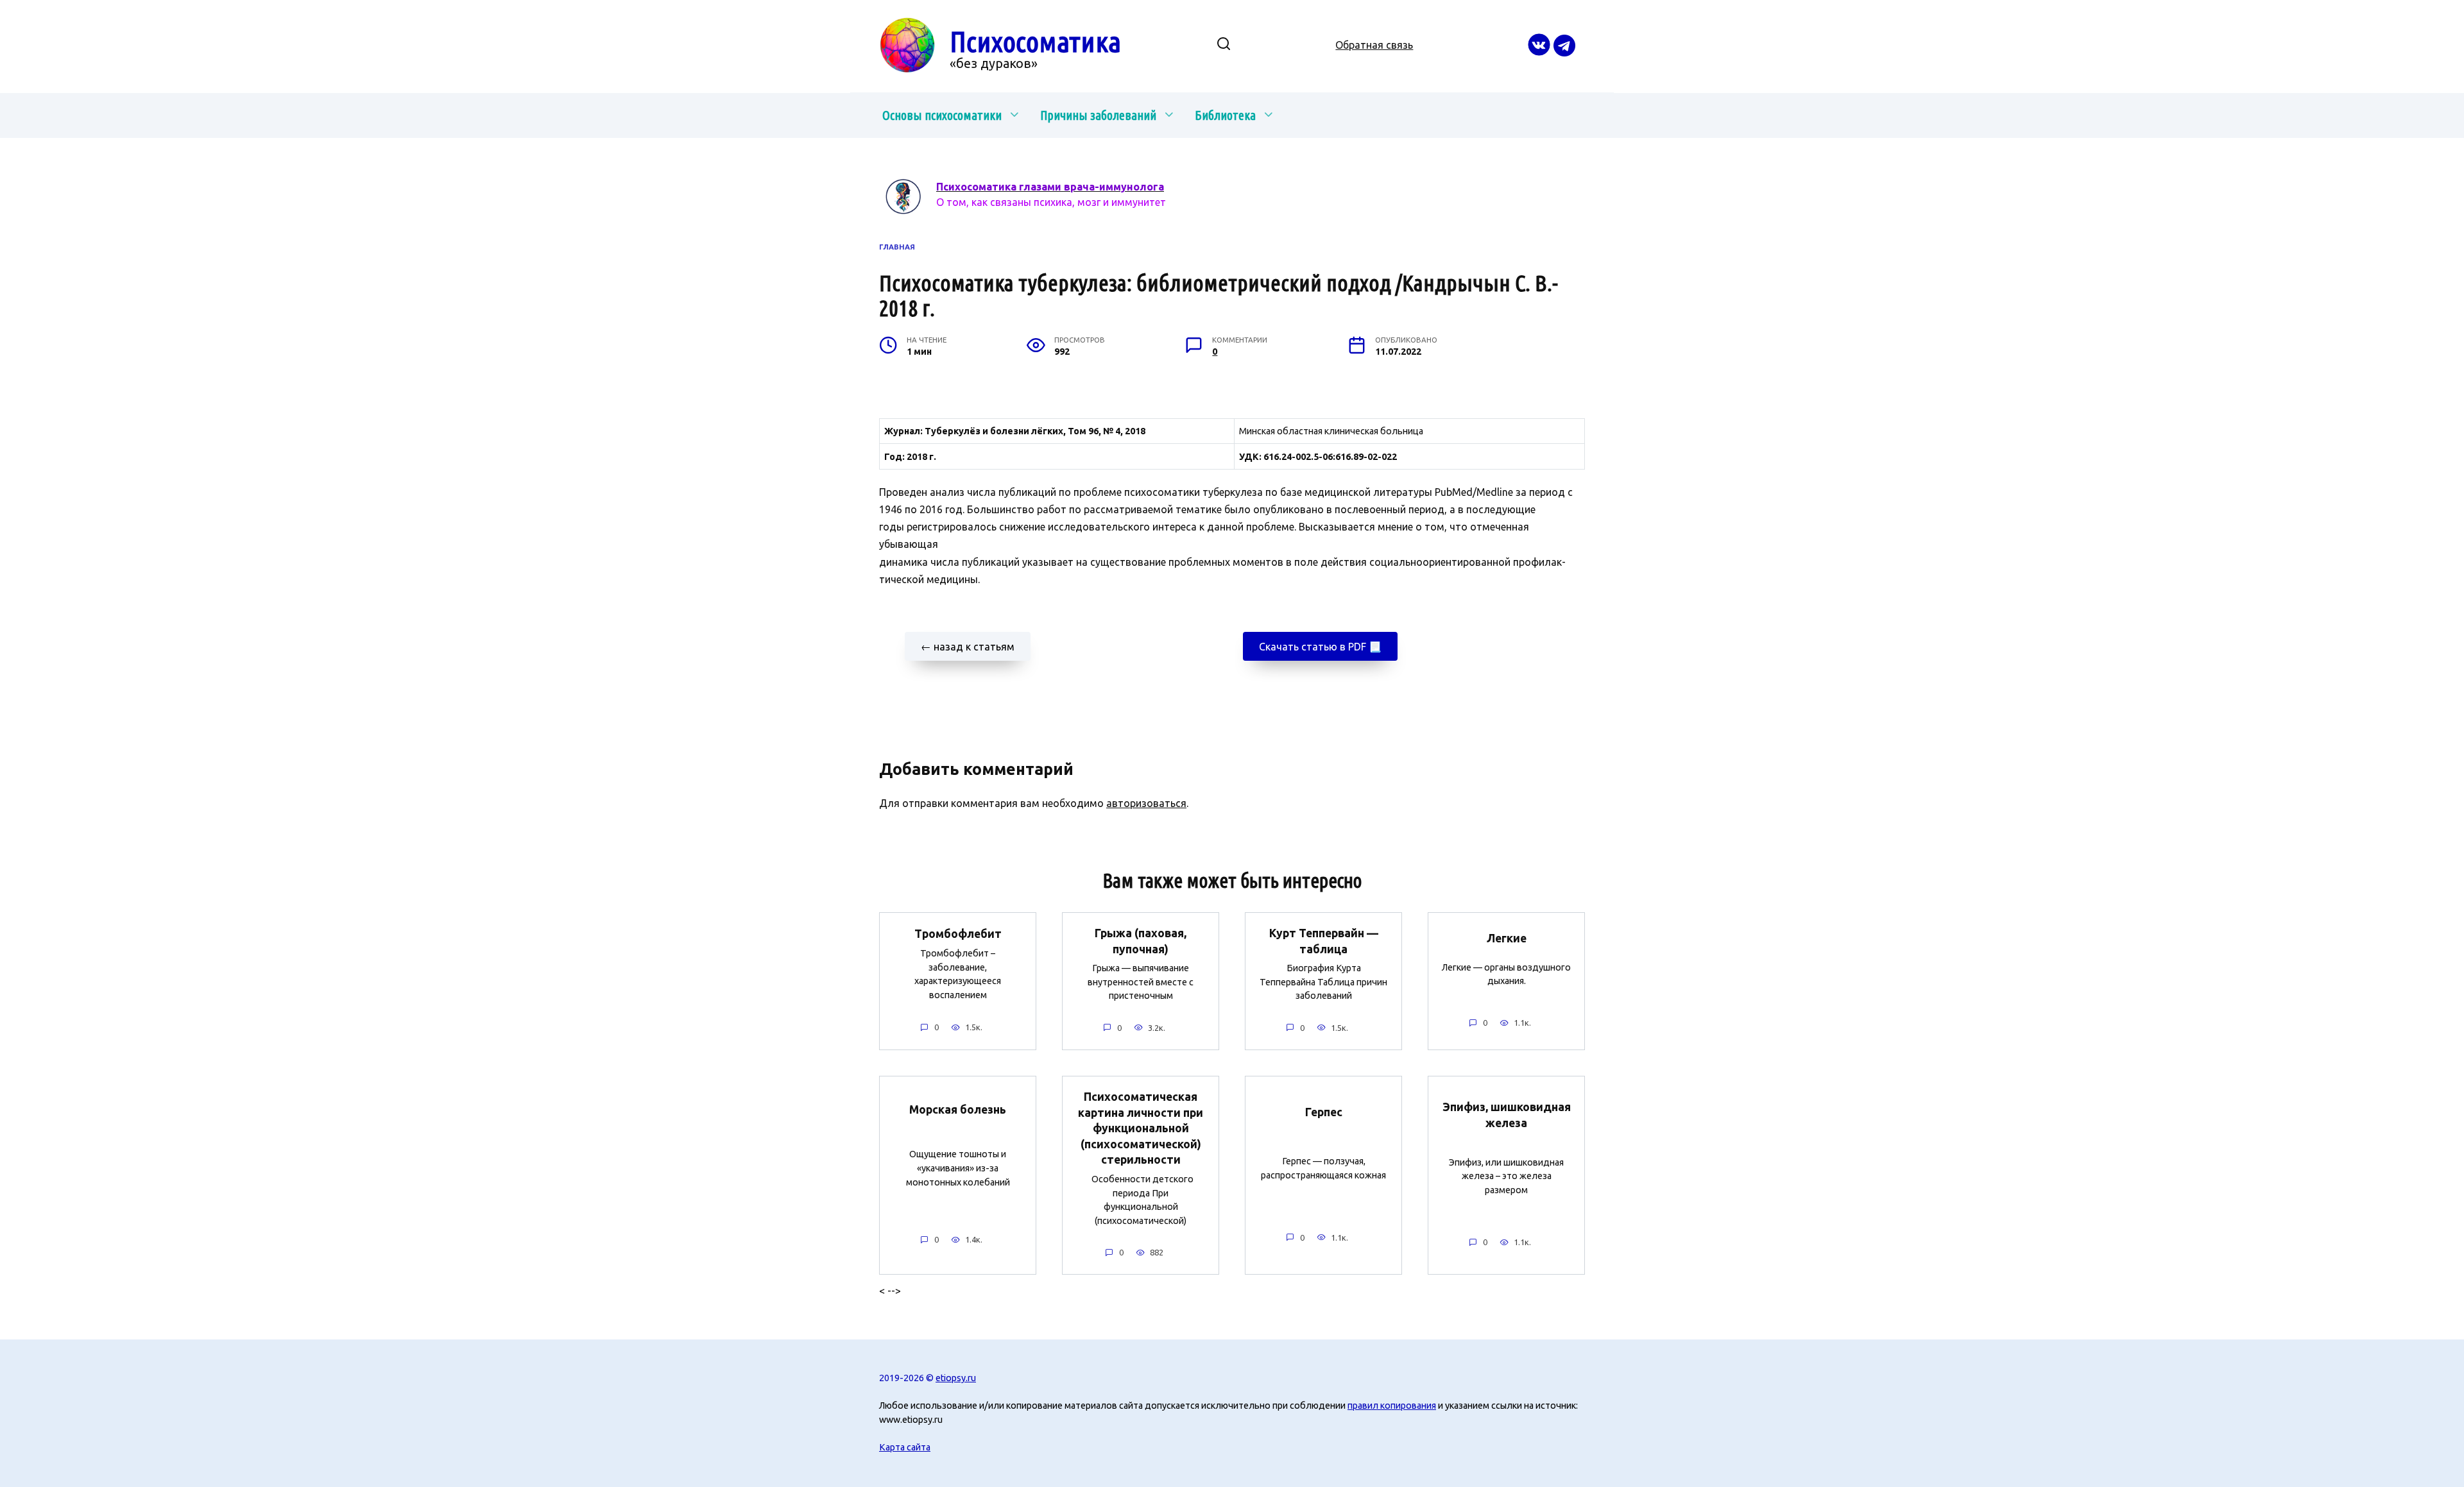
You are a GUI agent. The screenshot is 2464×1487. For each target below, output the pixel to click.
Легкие (1507, 938)
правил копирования (1392, 1406)
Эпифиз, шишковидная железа (1507, 1115)
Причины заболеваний (1098, 115)
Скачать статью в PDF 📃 (1320, 647)
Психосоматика (1035, 41)
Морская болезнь (958, 1109)
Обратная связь (1374, 45)
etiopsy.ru (956, 1378)
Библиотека (1225, 115)
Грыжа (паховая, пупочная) (1141, 941)
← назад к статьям (968, 647)
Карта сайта (905, 1447)
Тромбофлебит (958, 933)
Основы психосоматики (942, 115)
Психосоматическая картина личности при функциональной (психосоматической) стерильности (1141, 1128)
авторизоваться (1146, 803)
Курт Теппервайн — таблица (1324, 941)
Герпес (1324, 1111)
